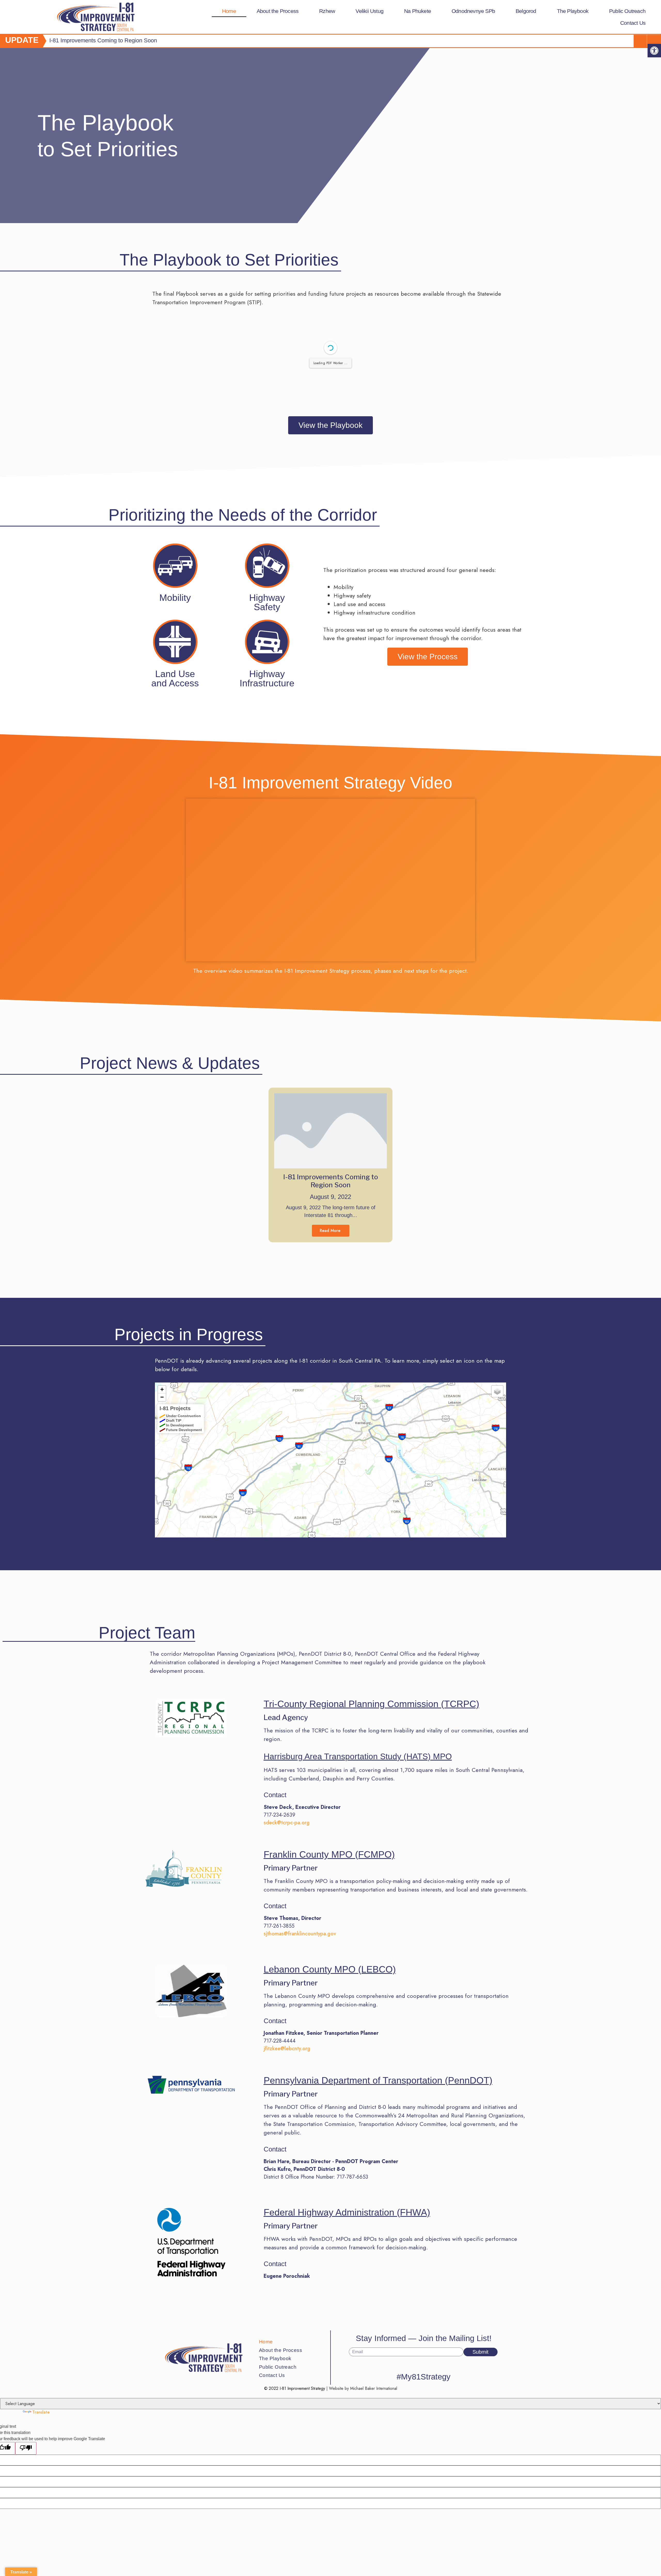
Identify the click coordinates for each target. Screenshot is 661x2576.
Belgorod (526, 11)
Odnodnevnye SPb (473, 11)
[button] (654, 51)
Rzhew (327, 11)
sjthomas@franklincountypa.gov (300, 1934)
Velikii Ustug (369, 11)
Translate (41, 2412)
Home (229, 11)
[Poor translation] (26, 2448)
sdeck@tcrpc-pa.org (287, 1823)
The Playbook (573, 11)
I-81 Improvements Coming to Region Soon (331, 1181)
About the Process (278, 11)
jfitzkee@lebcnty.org (287, 2049)
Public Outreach (627, 11)
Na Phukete (418, 11)
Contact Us (633, 23)
